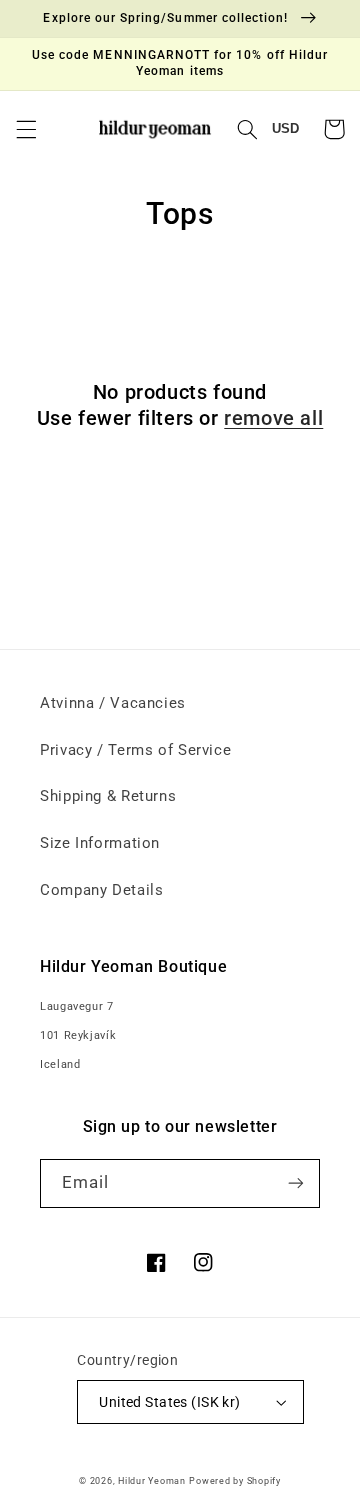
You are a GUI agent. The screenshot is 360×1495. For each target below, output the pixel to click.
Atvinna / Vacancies (113, 703)
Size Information (100, 843)
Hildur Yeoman (152, 1481)
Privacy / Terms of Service (135, 750)
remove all (273, 418)
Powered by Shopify (234, 1481)
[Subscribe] (296, 1183)
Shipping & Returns (108, 796)
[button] (26, 129)
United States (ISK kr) (169, 1402)
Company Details (101, 890)
